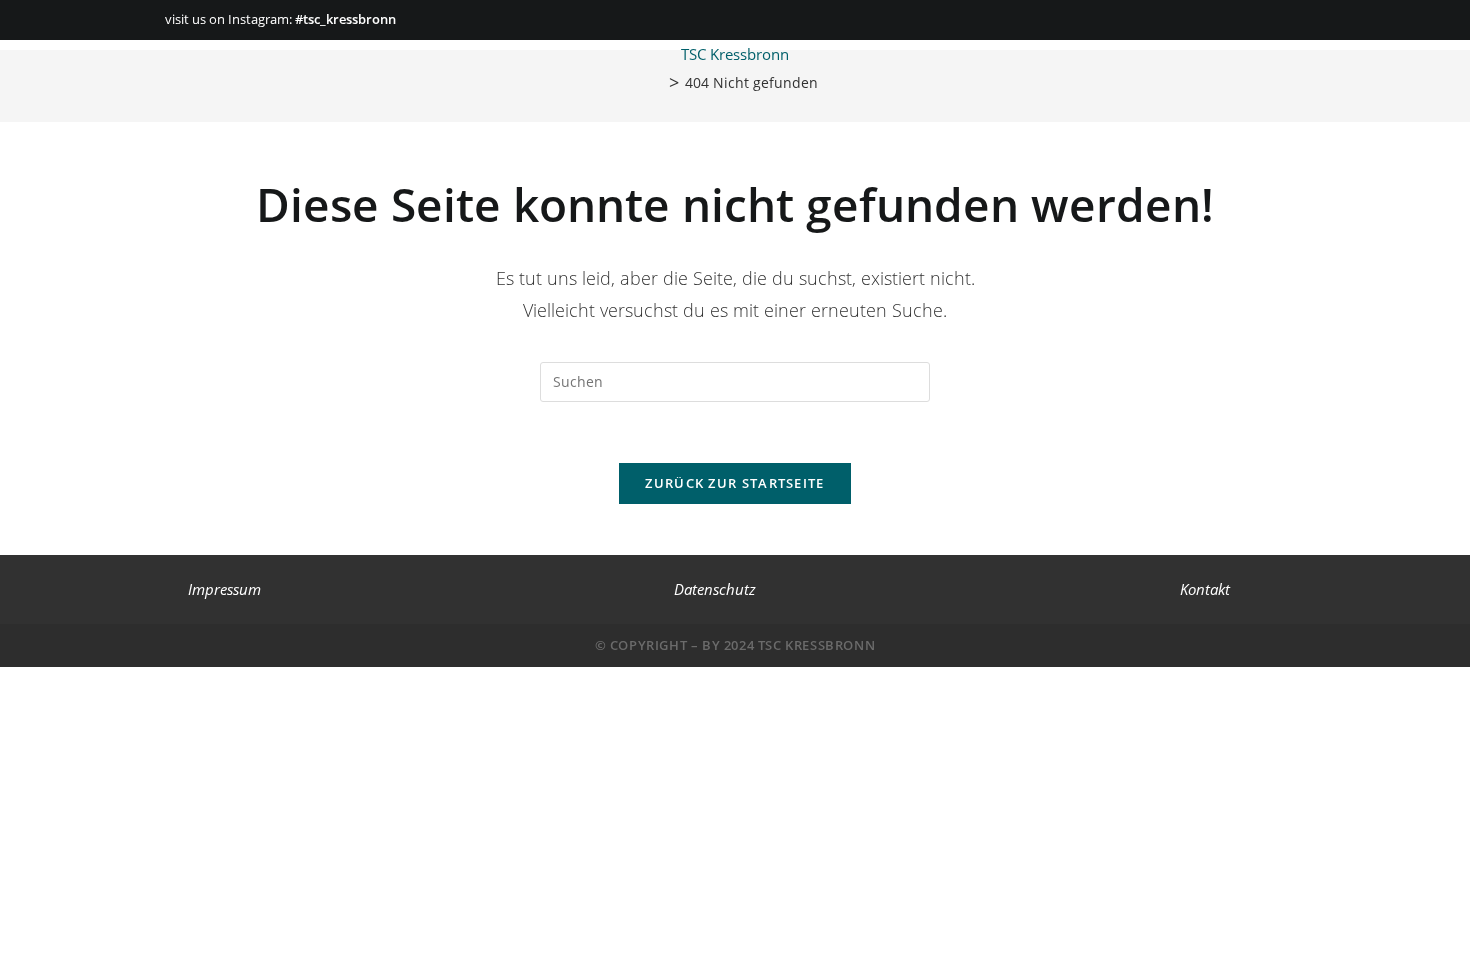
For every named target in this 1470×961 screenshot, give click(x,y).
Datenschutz (715, 589)
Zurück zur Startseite (734, 483)
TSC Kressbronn (735, 54)
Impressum (224, 589)
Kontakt (1205, 589)
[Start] (657, 81)
